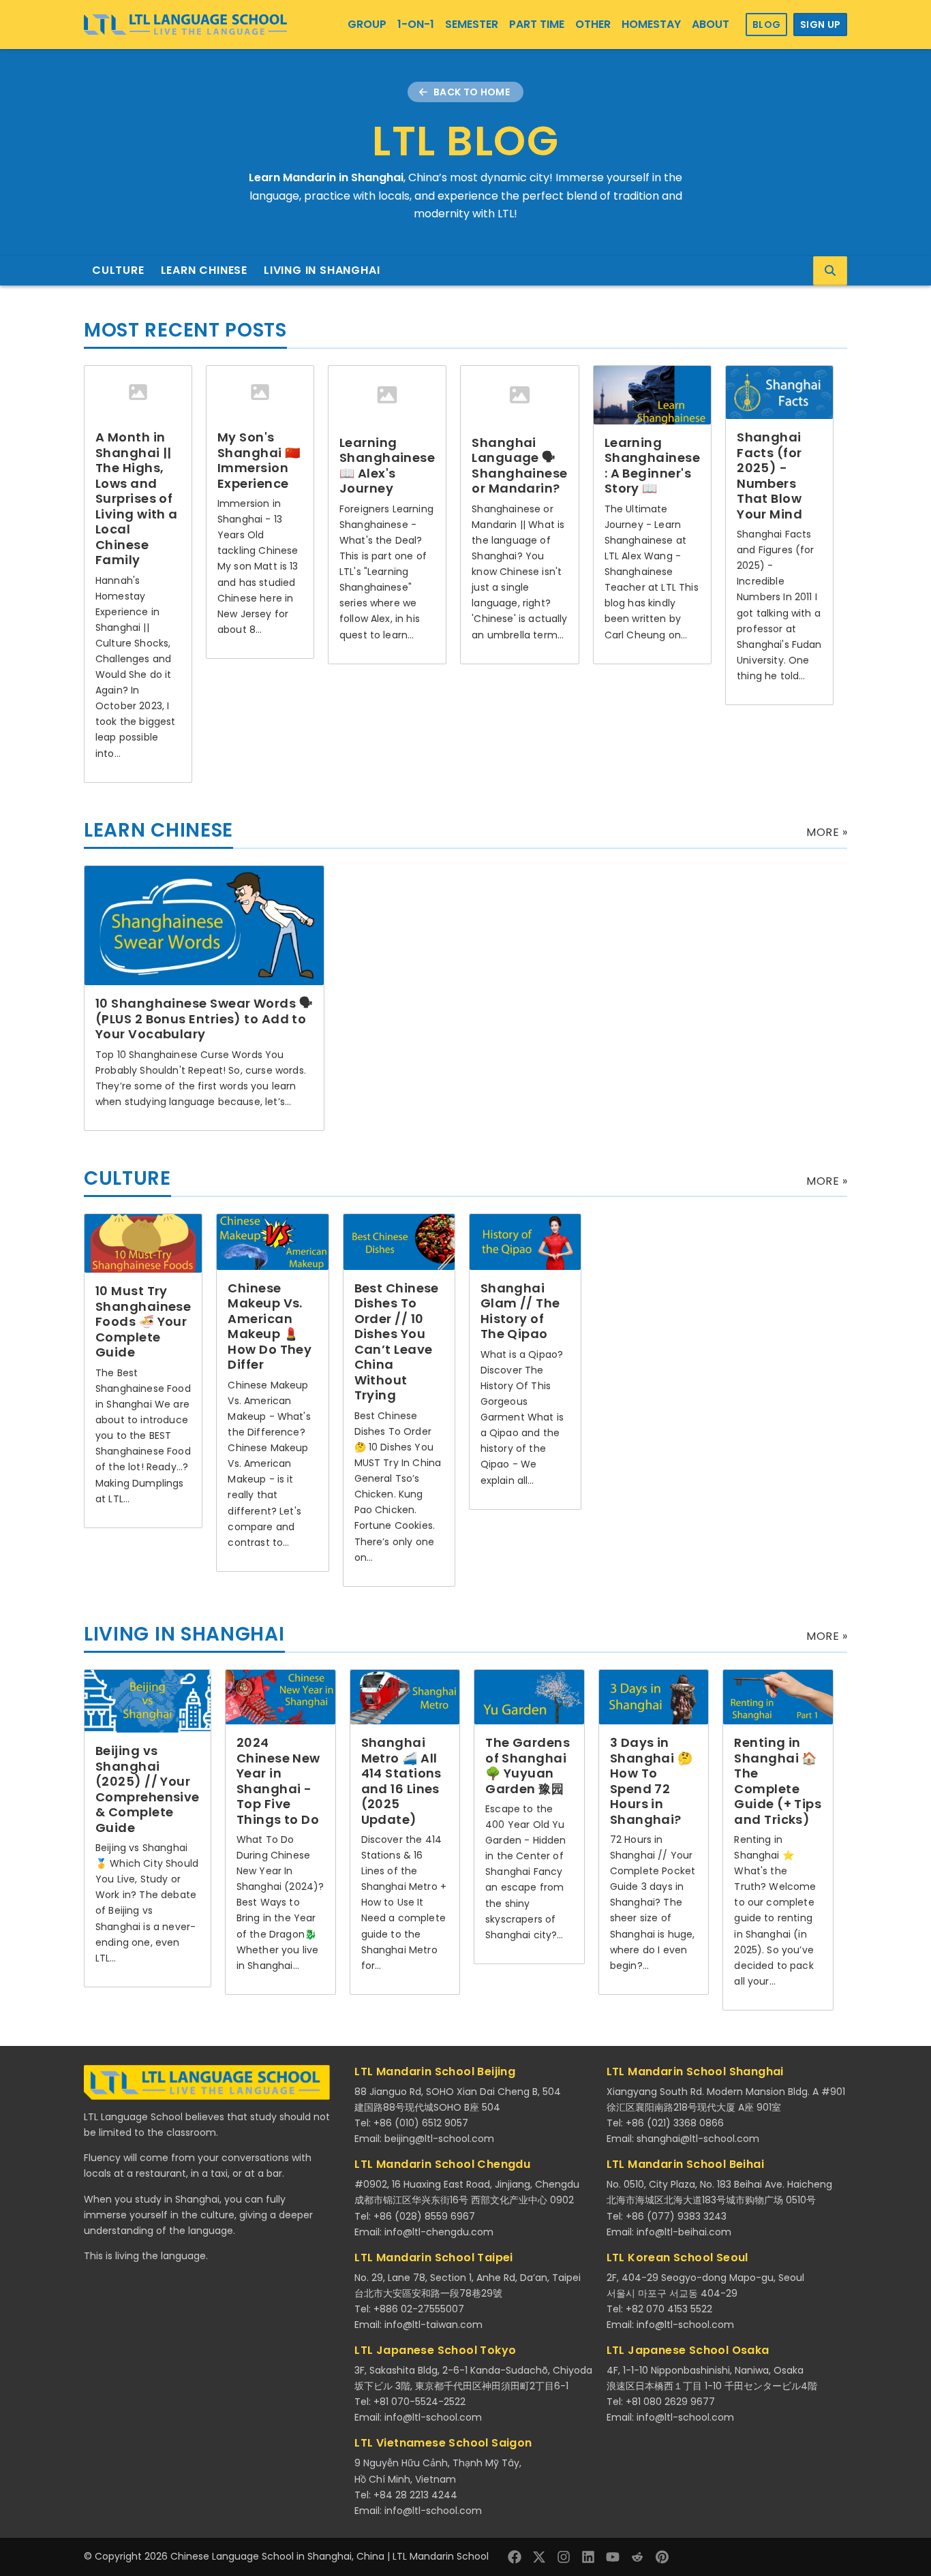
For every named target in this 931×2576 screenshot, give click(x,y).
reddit (637, 2557)
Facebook (515, 2557)
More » (827, 832)
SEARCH (830, 271)
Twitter (539, 2557)
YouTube (613, 2557)
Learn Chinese (204, 270)
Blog (766, 25)
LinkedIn (588, 2557)
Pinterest (662, 2557)
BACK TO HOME (472, 92)
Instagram (564, 2557)
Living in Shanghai (322, 270)
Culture (118, 270)
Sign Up (820, 25)
